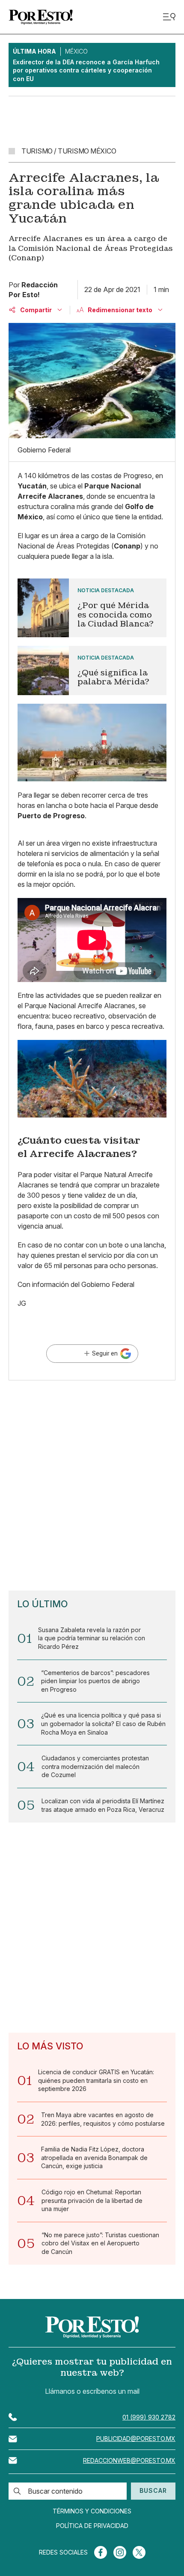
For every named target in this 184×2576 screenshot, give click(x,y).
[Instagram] (120, 2552)
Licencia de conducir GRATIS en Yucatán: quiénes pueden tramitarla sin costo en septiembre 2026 (96, 2080)
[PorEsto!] (41, 17)
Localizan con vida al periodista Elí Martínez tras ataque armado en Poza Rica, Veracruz (103, 1805)
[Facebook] (101, 2552)
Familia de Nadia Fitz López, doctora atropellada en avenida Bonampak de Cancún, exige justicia (94, 2157)
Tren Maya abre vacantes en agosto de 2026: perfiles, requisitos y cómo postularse (103, 2119)
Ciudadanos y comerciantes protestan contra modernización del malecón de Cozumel (95, 1766)
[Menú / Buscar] (169, 17)
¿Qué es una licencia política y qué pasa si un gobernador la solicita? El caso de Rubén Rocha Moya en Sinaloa (103, 1723)
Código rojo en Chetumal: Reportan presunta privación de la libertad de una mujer (92, 2200)
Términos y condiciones (92, 2511)
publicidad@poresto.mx (136, 2439)
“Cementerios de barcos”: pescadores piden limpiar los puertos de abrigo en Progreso (95, 1681)
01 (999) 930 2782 (149, 2417)
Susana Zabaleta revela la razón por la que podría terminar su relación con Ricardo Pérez (92, 1638)
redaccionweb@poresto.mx (129, 2460)
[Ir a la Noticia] (92, 608)
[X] (139, 2552)
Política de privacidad (92, 2526)
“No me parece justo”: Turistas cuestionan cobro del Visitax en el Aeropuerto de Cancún (100, 2243)
